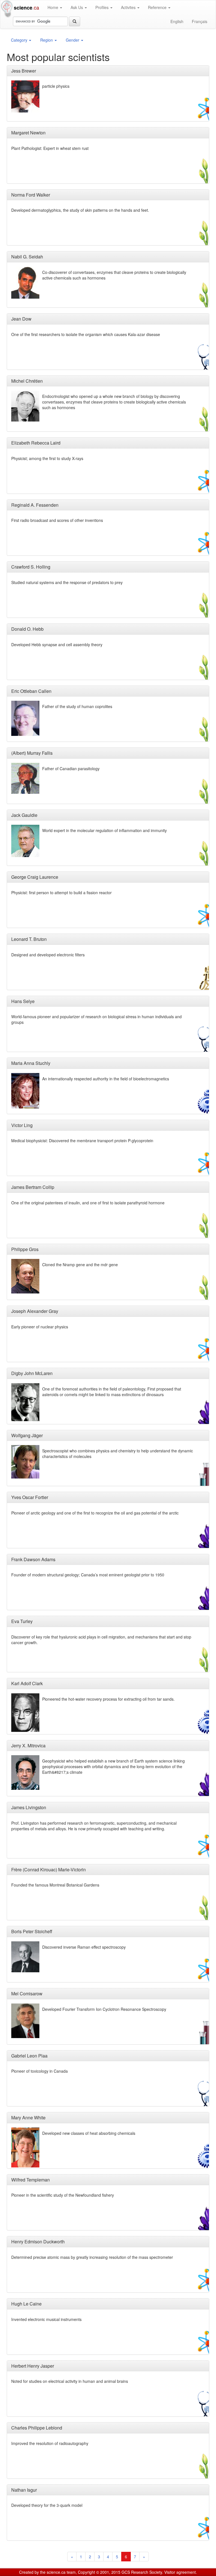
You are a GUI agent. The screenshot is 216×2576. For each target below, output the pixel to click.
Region (47, 40)
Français (200, 21)
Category (20, 40)
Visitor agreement (180, 2572)
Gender (73, 40)
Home (53, 7)
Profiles (103, 7)
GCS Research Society (142, 2572)
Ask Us (77, 7)
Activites (129, 7)
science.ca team (61, 2572)
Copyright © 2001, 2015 (99, 2572)
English (177, 21)
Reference (158, 7)
